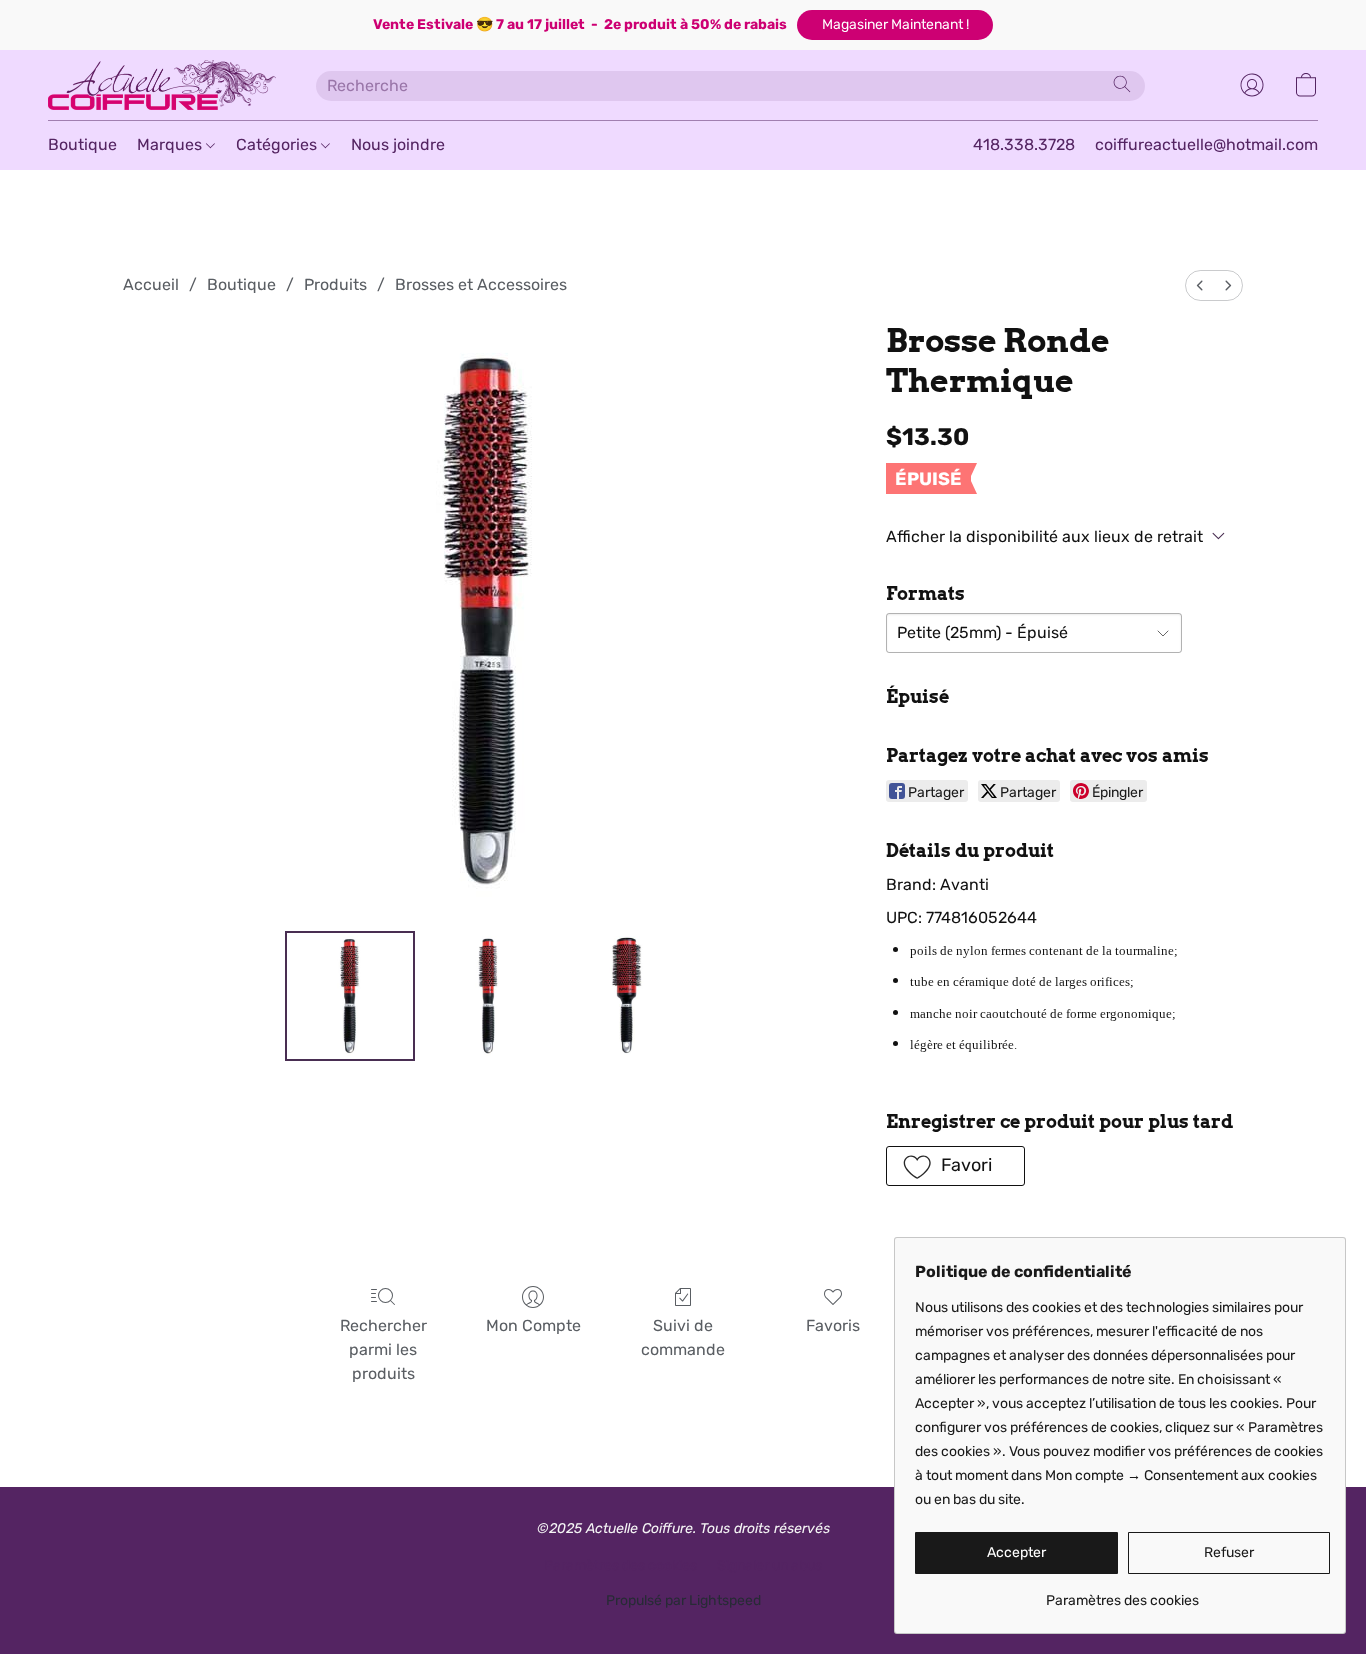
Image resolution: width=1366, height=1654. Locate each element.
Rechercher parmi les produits (383, 1349)
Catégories (278, 144)
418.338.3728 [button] (1024, 144)
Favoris (833, 1325)
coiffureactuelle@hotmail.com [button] (1206, 144)
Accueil (151, 284)
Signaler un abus (769, 1565)
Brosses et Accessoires (481, 284)
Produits (335, 284)
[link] (1122, 1593)
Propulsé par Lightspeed (683, 1600)
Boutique (82, 144)
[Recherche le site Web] (1122, 84)
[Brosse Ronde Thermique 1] (488, 996)
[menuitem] (1200, 285)
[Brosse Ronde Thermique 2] (627, 996)
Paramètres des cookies (620, 1565)
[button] (895, 25)
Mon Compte (533, 1325)
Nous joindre (398, 144)
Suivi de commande (683, 1337)
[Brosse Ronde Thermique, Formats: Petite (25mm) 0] (350, 996)
